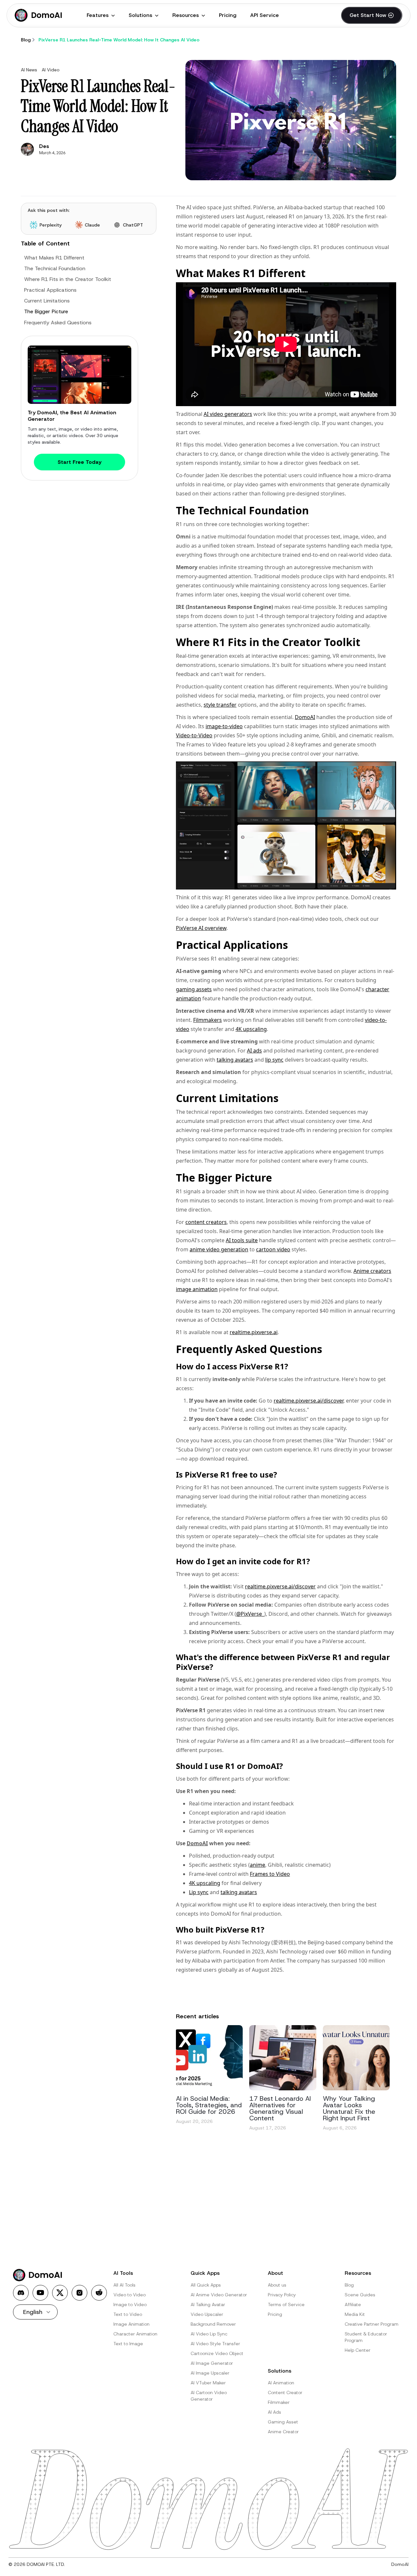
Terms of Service (286, 2304)
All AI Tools (124, 2285)
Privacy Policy (282, 2295)
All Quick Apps (206, 2285)
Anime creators (372, 1271)
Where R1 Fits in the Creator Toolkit (68, 279)
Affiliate (353, 2304)
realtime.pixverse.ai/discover (309, 1401)
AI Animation (281, 2383)
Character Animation (135, 2334)
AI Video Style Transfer (215, 2344)
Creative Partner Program (372, 2324)
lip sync (274, 1060)
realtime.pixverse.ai (254, 1332)
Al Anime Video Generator (219, 2295)
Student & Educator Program (366, 2337)
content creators (206, 1222)
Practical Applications (50, 290)
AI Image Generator (212, 2363)
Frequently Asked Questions (58, 322)
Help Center (358, 2350)
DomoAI (305, 717)
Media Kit (355, 2314)
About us (277, 2285)
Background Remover (213, 2324)
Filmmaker (279, 2402)
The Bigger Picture (46, 311)
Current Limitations (47, 301)
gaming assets (194, 989)
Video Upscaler (207, 2314)
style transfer (220, 705)
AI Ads (274, 2412)
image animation (197, 1289)
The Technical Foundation (55, 268)
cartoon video (273, 1249)
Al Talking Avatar (208, 2304)
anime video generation (219, 1249)
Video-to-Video (194, 735)
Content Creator (285, 2392)
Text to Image (128, 2344)
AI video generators (228, 414)
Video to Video (129, 2295)
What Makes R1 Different (54, 257)
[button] (101, 15)
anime (258, 1865)
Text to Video (128, 2314)
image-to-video (224, 726)
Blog (349, 2285)
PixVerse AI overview (201, 928)
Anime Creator (283, 2432)
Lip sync (199, 1892)
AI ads (254, 1051)
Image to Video (130, 2304)
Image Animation (131, 2324)
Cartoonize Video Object (217, 2353)
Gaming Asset (283, 2422)
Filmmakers (208, 1020)
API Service (265, 15)
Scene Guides (360, 2295)
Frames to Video (270, 1874)
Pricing (228, 15)
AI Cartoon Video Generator (209, 2396)
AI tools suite (242, 1240)
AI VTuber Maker (208, 2383)
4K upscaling (251, 1029)
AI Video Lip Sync (209, 2334)
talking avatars (235, 1060)
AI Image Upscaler (210, 2373)
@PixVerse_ (250, 1614)
